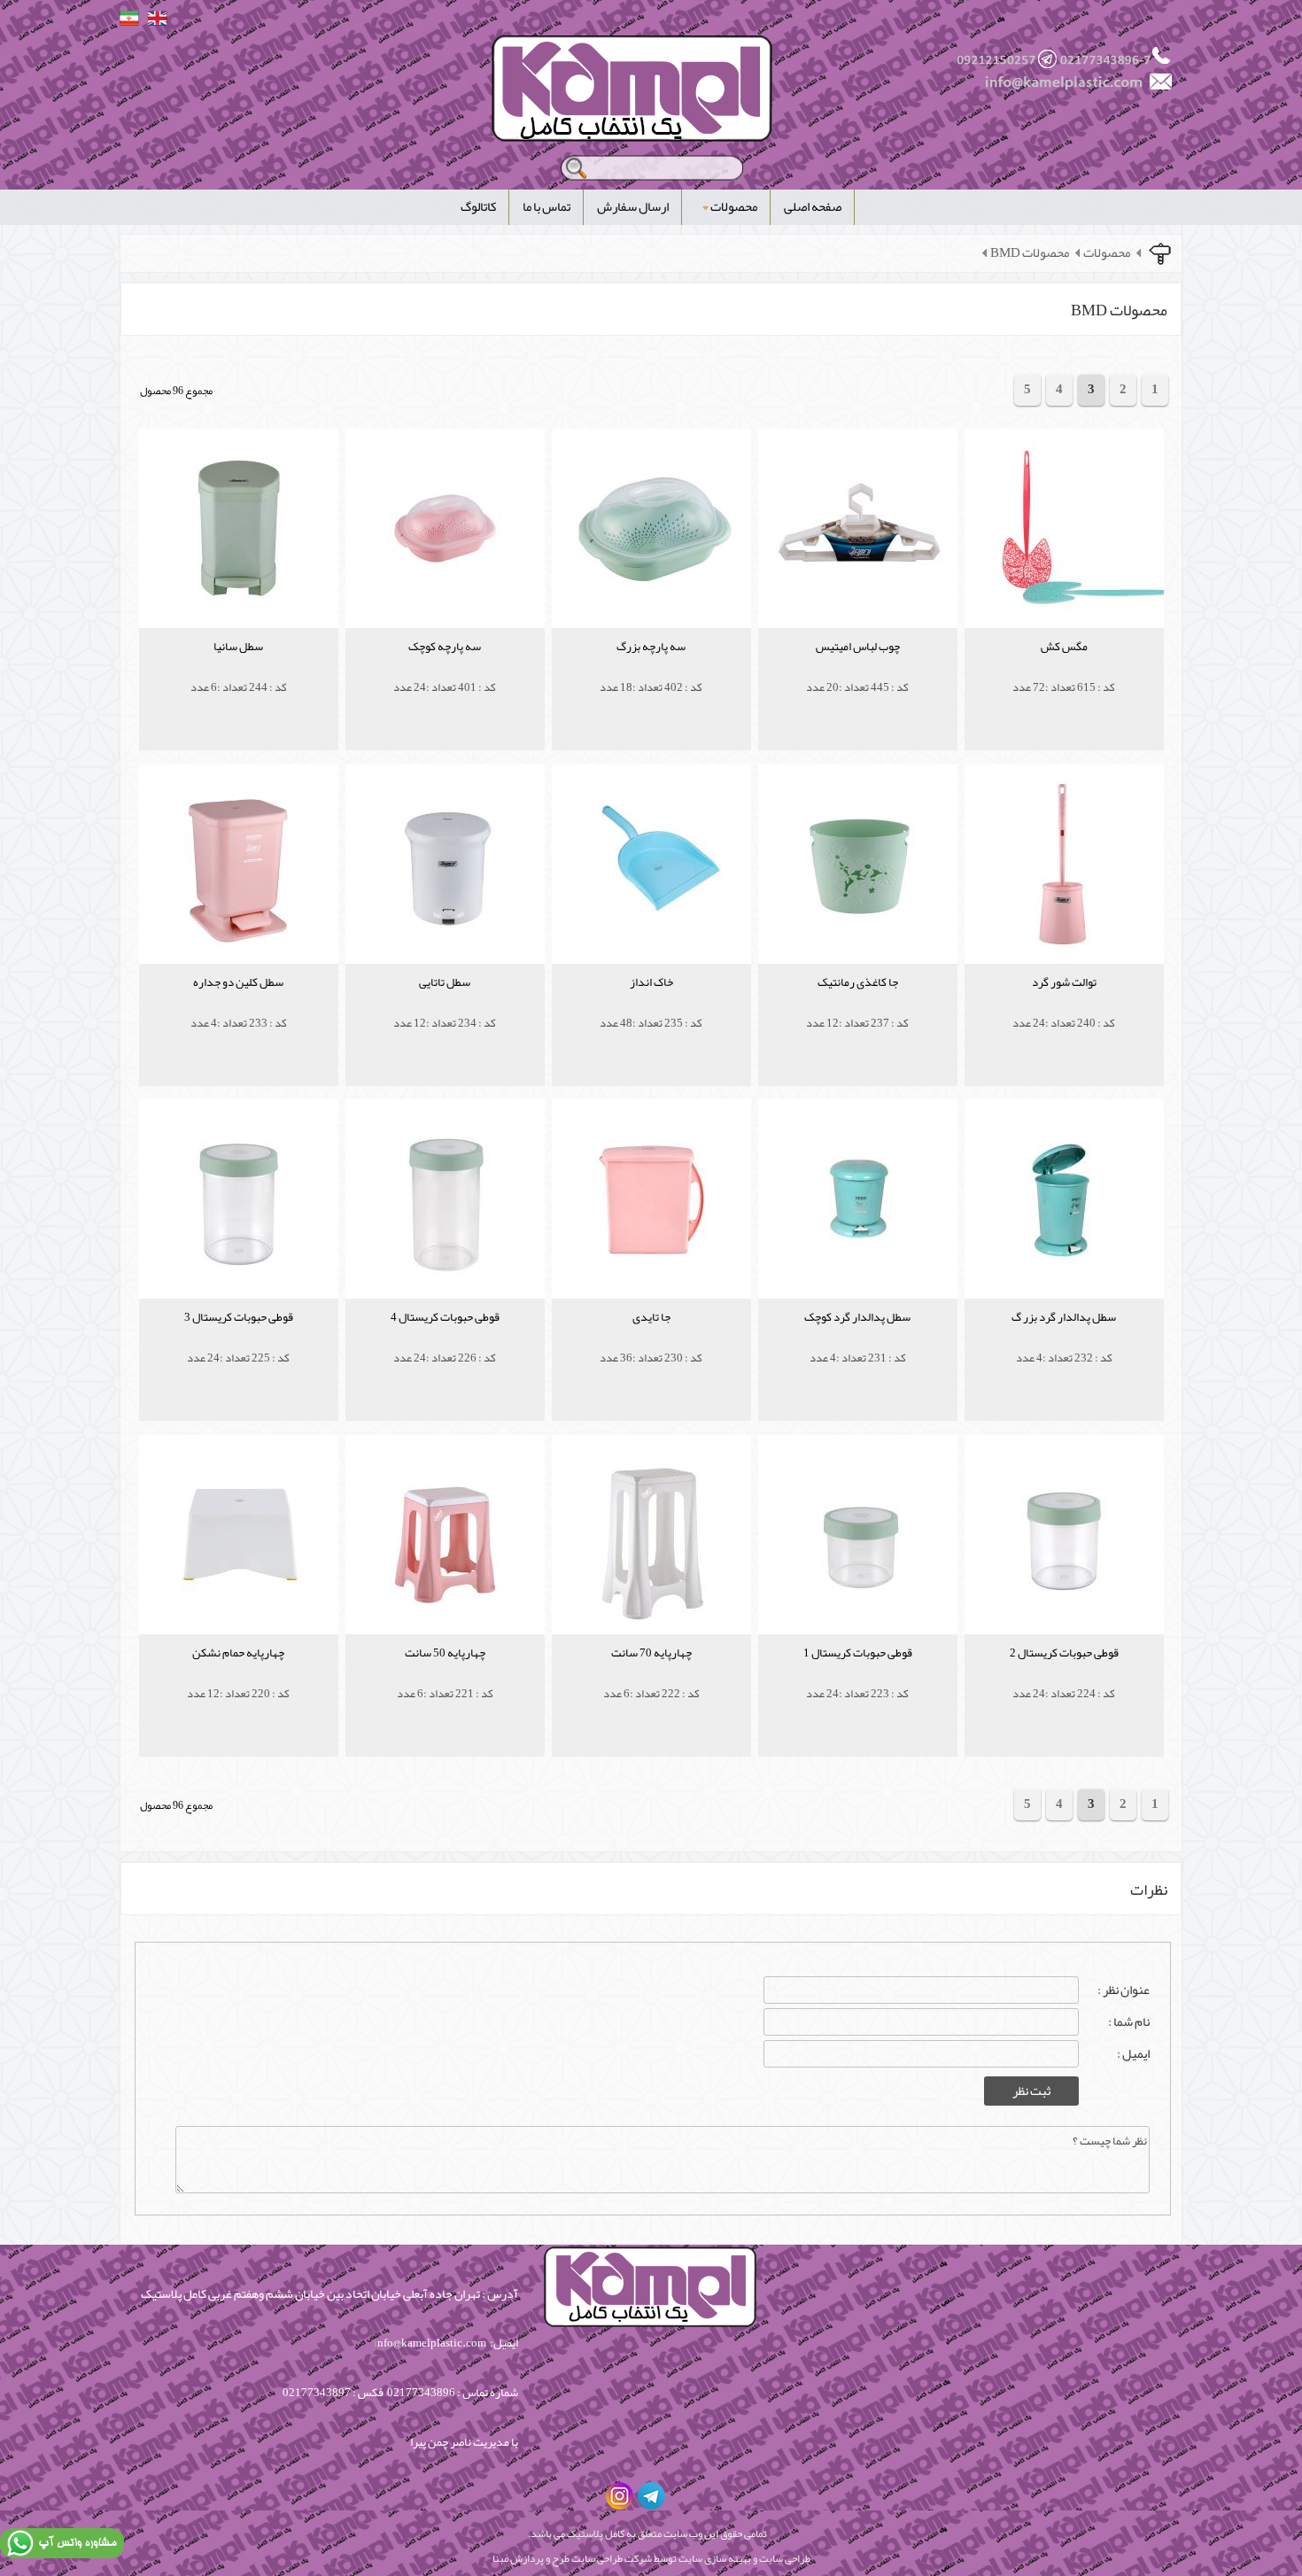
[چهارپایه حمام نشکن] (239, 1679)
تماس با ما (546, 207)
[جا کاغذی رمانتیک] (858, 1009)
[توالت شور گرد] (1064, 1009)
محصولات (734, 207)
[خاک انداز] (651, 1009)
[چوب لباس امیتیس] (858, 673)
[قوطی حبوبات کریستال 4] (445, 1343)
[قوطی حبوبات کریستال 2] (1064, 1679)
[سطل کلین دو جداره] (239, 1009)
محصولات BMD (1030, 253)
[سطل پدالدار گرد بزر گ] (1064, 1343)
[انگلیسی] (158, 18)
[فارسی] (129, 18)
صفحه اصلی (813, 207)
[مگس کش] (1064, 673)
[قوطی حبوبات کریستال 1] (858, 1679)
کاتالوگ (478, 207)
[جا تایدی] (651, 1343)
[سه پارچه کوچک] (445, 673)
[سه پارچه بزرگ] (651, 673)
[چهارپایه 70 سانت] (651, 1679)
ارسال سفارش (633, 207)
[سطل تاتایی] (445, 1009)
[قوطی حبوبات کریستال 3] (239, 1343)
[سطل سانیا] (239, 673)
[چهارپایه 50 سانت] (445, 1679)
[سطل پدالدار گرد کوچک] (858, 1343)
